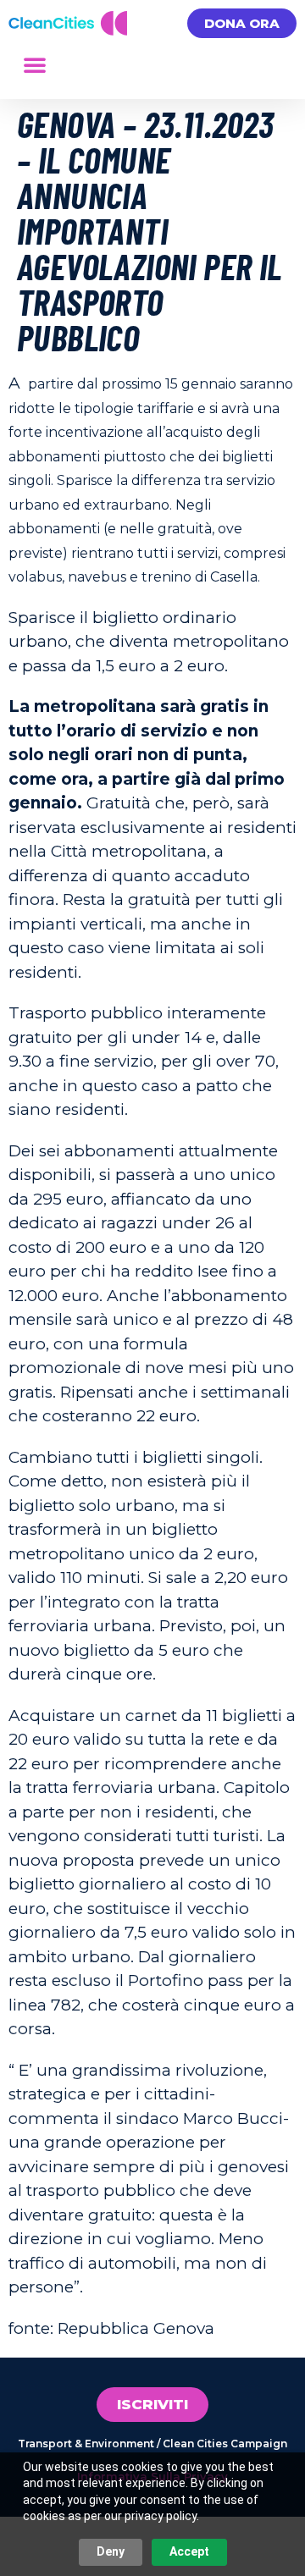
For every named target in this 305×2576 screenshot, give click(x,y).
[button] (35, 64)
